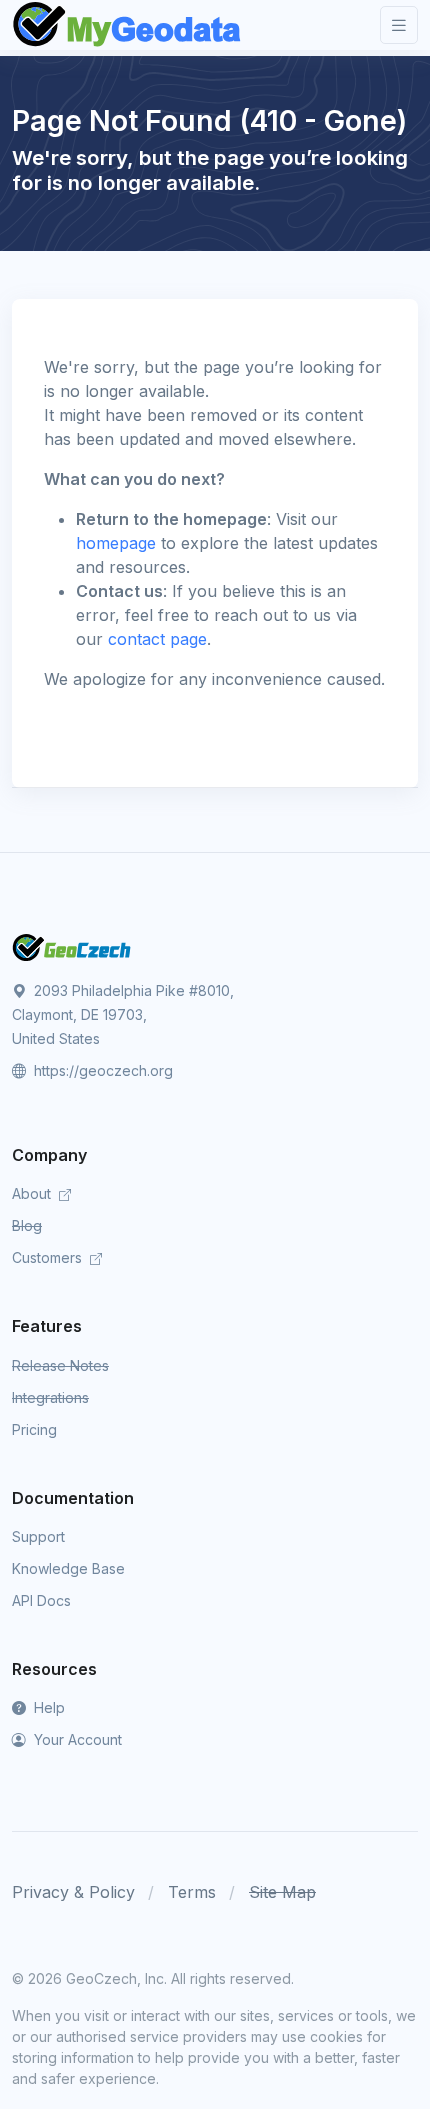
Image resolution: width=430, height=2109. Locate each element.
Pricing (34, 1429)
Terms (192, 1892)
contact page (157, 639)
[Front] (128, 25)
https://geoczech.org (101, 1070)
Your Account (76, 1739)
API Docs (41, 1600)
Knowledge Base (68, 1568)
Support (38, 1536)
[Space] (72, 946)
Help (47, 1707)
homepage (116, 543)
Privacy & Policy (73, 1892)
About (33, 1193)
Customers (49, 1257)
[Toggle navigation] (399, 25)
